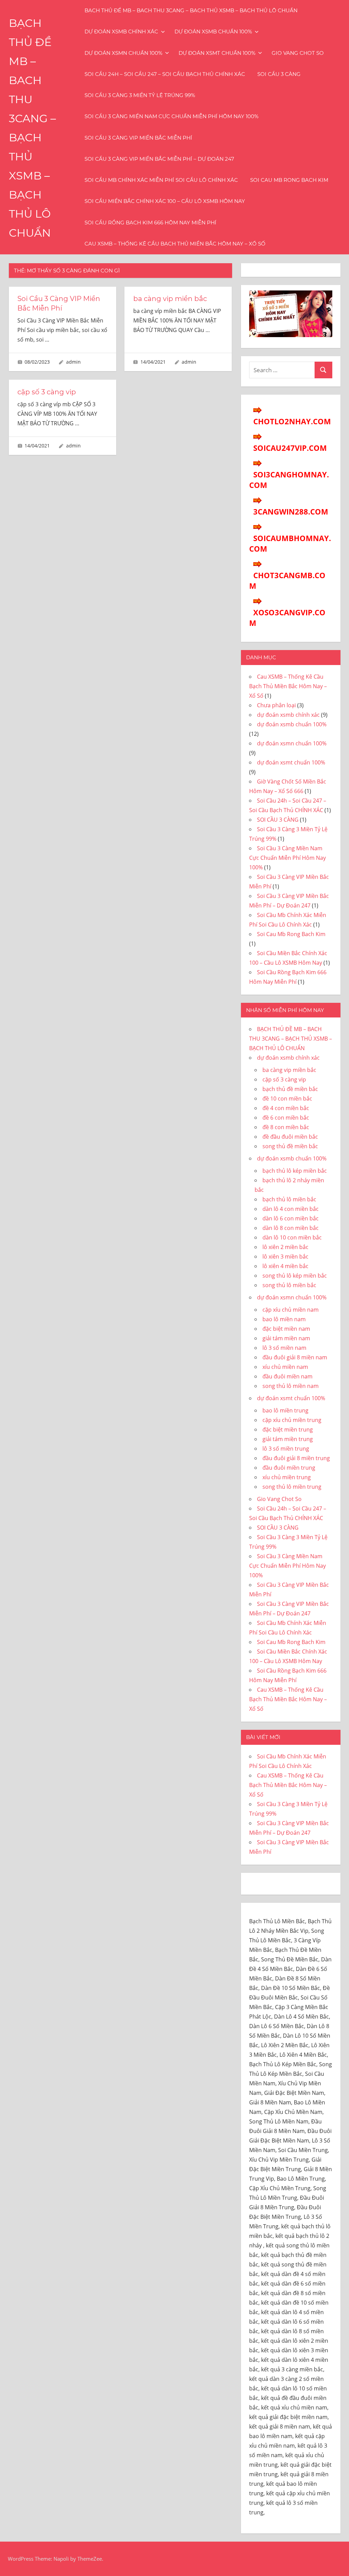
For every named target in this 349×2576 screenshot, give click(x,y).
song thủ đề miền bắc (290, 1146)
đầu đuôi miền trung (289, 1468)
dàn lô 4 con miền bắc (291, 1209)
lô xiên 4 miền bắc (285, 1266)
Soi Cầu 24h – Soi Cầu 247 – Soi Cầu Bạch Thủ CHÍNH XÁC (165, 74)
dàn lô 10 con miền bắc (292, 1237)
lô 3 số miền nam (284, 1348)
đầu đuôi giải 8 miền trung (296, 1458)
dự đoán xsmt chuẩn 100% (217, 53)
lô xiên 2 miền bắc (285, 1247)
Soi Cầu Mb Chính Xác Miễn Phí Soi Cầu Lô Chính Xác (161, 180)
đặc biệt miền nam (286, 1329)
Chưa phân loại (276, 705)
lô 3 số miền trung (286, 1449)
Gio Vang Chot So (298, 53)
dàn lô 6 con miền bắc (291, 1218)
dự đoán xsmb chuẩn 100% (213, 31)
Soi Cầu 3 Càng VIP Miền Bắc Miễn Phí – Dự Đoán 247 (159, 159)
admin (73, 362)
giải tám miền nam (286, 1338)
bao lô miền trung (285, 1410)
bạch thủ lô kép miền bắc (295, 1171)
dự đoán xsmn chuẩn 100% (123, 53)
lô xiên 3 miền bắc (285, 1257)
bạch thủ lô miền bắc (289, 1199)
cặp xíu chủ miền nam (291, 1310)
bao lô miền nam (284, 1319)
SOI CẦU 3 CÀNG (279, 74)
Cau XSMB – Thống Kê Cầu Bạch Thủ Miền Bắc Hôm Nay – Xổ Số (175, 244)
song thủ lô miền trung (292, 1487)
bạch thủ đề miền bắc (290, 1089)
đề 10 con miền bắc (287, 1099)
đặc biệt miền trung (288, 1429)
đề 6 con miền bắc (286, 1118)
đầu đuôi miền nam (287, 1376)
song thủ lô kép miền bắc (295, 1276)
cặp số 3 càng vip (47, 392)
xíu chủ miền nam (285, 1367)
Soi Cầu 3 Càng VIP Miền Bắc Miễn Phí (138, 138)
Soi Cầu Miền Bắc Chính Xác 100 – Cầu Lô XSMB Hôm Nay (165, 201)
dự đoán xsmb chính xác (121, 31)
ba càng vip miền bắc (170, 299)
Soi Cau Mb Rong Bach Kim (289, 180)
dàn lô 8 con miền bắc (291, 1228)
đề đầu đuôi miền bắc (290, 1137)
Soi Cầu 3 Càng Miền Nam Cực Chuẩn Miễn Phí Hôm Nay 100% (171, 116)
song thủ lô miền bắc (289, 1285)
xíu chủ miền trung (287, 1477)
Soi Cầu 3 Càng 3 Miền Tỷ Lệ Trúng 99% (140, 95)
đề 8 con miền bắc (286, 1127)
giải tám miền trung (288, 1439)
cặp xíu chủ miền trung (292, 1420)
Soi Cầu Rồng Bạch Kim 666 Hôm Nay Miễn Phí (150, 223)
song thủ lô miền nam (291, 1386)
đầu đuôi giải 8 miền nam (295, 1357)
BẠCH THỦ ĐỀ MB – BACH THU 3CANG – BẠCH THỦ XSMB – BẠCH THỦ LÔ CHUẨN (191, 10)
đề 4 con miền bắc (286, 1108)
